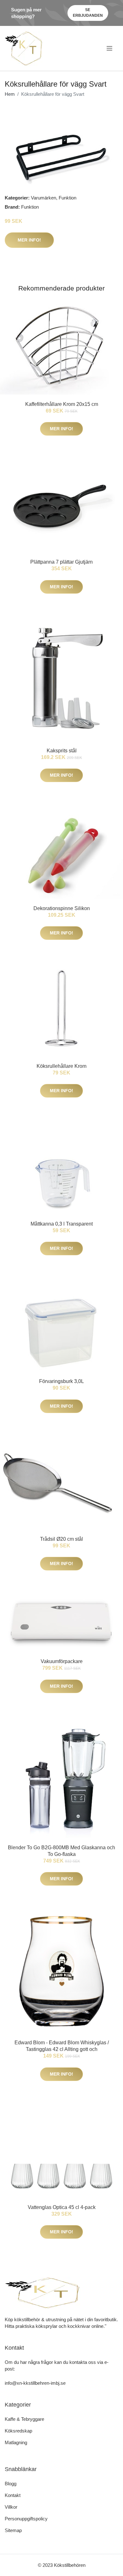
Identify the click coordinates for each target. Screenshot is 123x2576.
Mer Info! (29, 240)
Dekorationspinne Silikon (62, 908)
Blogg (11, 2484)
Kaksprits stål (62, 751)
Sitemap (13, 2530)
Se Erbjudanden (88, 13)
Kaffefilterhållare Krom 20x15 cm (62, 404)
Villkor (11, 2507)
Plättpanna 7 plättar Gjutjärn (61, 562)
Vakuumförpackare (62, 1661)
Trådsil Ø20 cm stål (61, 1539)
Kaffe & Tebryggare (24, 2419)
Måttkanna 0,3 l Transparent (62, 1224)
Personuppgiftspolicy (26, 2519)
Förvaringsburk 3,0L (61, 1381)
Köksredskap (18, 2431)
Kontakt (13, 2495)
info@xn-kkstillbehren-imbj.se (35, 2383)
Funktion (67, 198)
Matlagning (16, 2442)
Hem (10, 94)
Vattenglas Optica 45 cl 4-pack (62, 2207)
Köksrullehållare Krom (61, 1066)
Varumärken (44, 198)
